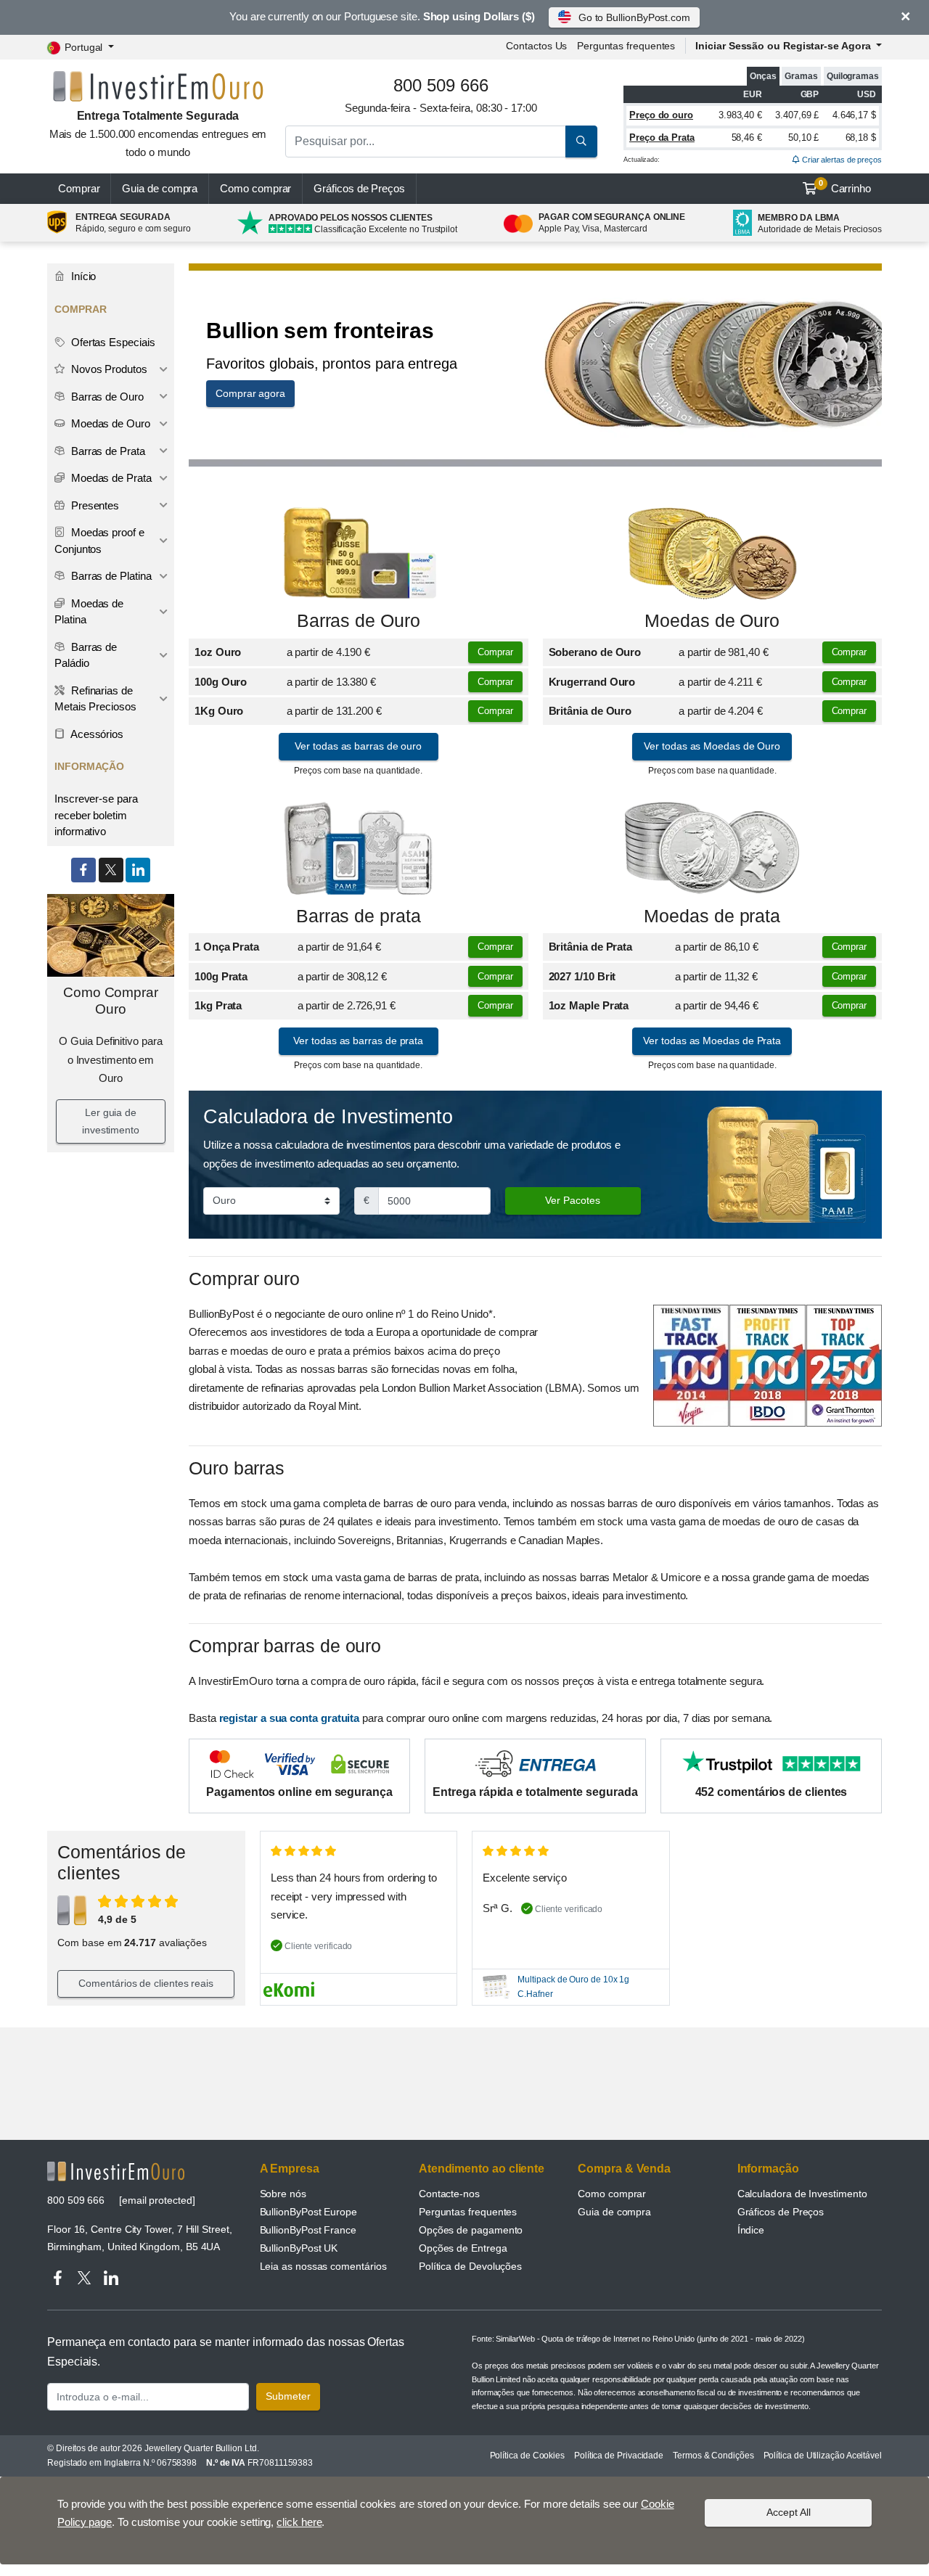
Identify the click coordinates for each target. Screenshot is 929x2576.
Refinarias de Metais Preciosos (95, 699)
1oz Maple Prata (589, 1005)
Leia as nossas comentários (323, 2266)
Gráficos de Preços (781, 2212)
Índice (751, 2230)
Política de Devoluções (470, 2266)
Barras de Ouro (359, 621)
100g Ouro (221, 682)
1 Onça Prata (227, 947)
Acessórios (96, 734)
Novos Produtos (108, 369)
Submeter (288, 2396)
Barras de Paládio (86, 655)
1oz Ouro (218, 652)
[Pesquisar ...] (581, 141)
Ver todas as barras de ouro (358, 746)
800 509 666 (76, 2200)
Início (82, 276)
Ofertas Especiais (112, 342)
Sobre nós (283, 2194)
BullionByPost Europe (308, 2212)
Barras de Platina (110, 576)
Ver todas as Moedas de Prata (712, 1041)
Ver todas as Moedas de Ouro (712, 746)
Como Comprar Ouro (111, 1001)
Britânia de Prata (591, 947)
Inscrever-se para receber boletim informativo (96, 815)
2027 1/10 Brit (582, 976)
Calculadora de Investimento (802, 2194)
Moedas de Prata (110, 478)
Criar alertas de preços (841, 160)
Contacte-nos (449, 2194)
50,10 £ (803, 138)
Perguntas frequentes (626, 46)
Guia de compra (160, 188)
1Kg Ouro (219, 711)
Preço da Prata (662, 138)
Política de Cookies (527, 2456)
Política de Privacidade (619, 2456)
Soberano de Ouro (595, 652)
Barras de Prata (107, 451)
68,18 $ (861, 138)
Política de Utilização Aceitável (823, 2456)
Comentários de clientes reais (146, 1983)
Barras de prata (359, 916)
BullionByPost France (308, 2230)
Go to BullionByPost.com (634, 17)
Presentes (94, 505)
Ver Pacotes (573, 1200)
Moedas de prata (712, 916)
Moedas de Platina (89, 612)
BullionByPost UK (299, 2248)
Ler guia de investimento (111, 1121)
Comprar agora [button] (250, 393)
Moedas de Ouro (712, 621)
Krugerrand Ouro (592, 682)
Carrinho (845, 186)
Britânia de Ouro (590, 711)
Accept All (789, 2512)
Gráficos (359, 188)
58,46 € (747, 138)
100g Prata (221, 976)
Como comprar (255, 188)
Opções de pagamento (471, 2230)
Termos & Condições (713, 2456)
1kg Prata (218, 1005)
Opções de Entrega (463, 2248)
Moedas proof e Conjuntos (99, 541)
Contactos (536, 46)
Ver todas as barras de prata (358, 1041)
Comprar (79, 188)
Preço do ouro (661, 115)
